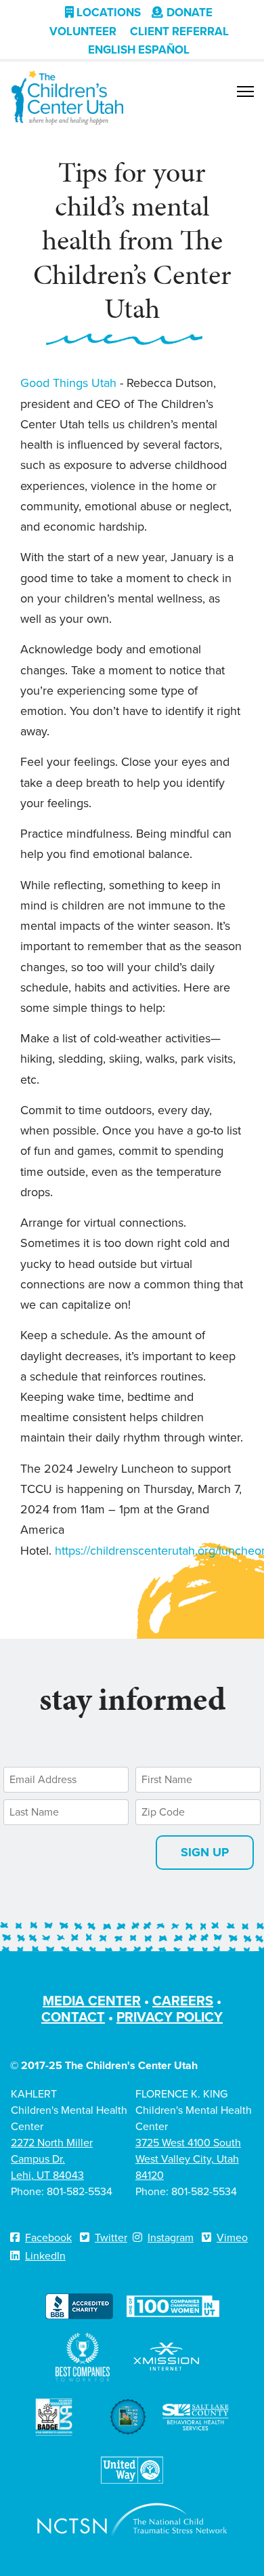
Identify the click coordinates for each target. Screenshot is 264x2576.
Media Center (92, 2001)
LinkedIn (45, 2256)
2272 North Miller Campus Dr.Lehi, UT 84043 (52, 2159)
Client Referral (179, 32)
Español (164, 50)
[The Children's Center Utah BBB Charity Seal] (79, 2305)
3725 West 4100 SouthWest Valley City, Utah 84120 (188, 2159)
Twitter (111, 2237)
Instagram (171, 2237)
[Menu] (245, 91)
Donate (190, 13)
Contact (73, 2017)
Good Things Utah (70, 383)
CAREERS (183, 2001)
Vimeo (232, 2237)
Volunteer (83, 32)
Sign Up (205, 1852)
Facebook (48, 2237)
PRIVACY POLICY (170, 2017)
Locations (107, 13)
